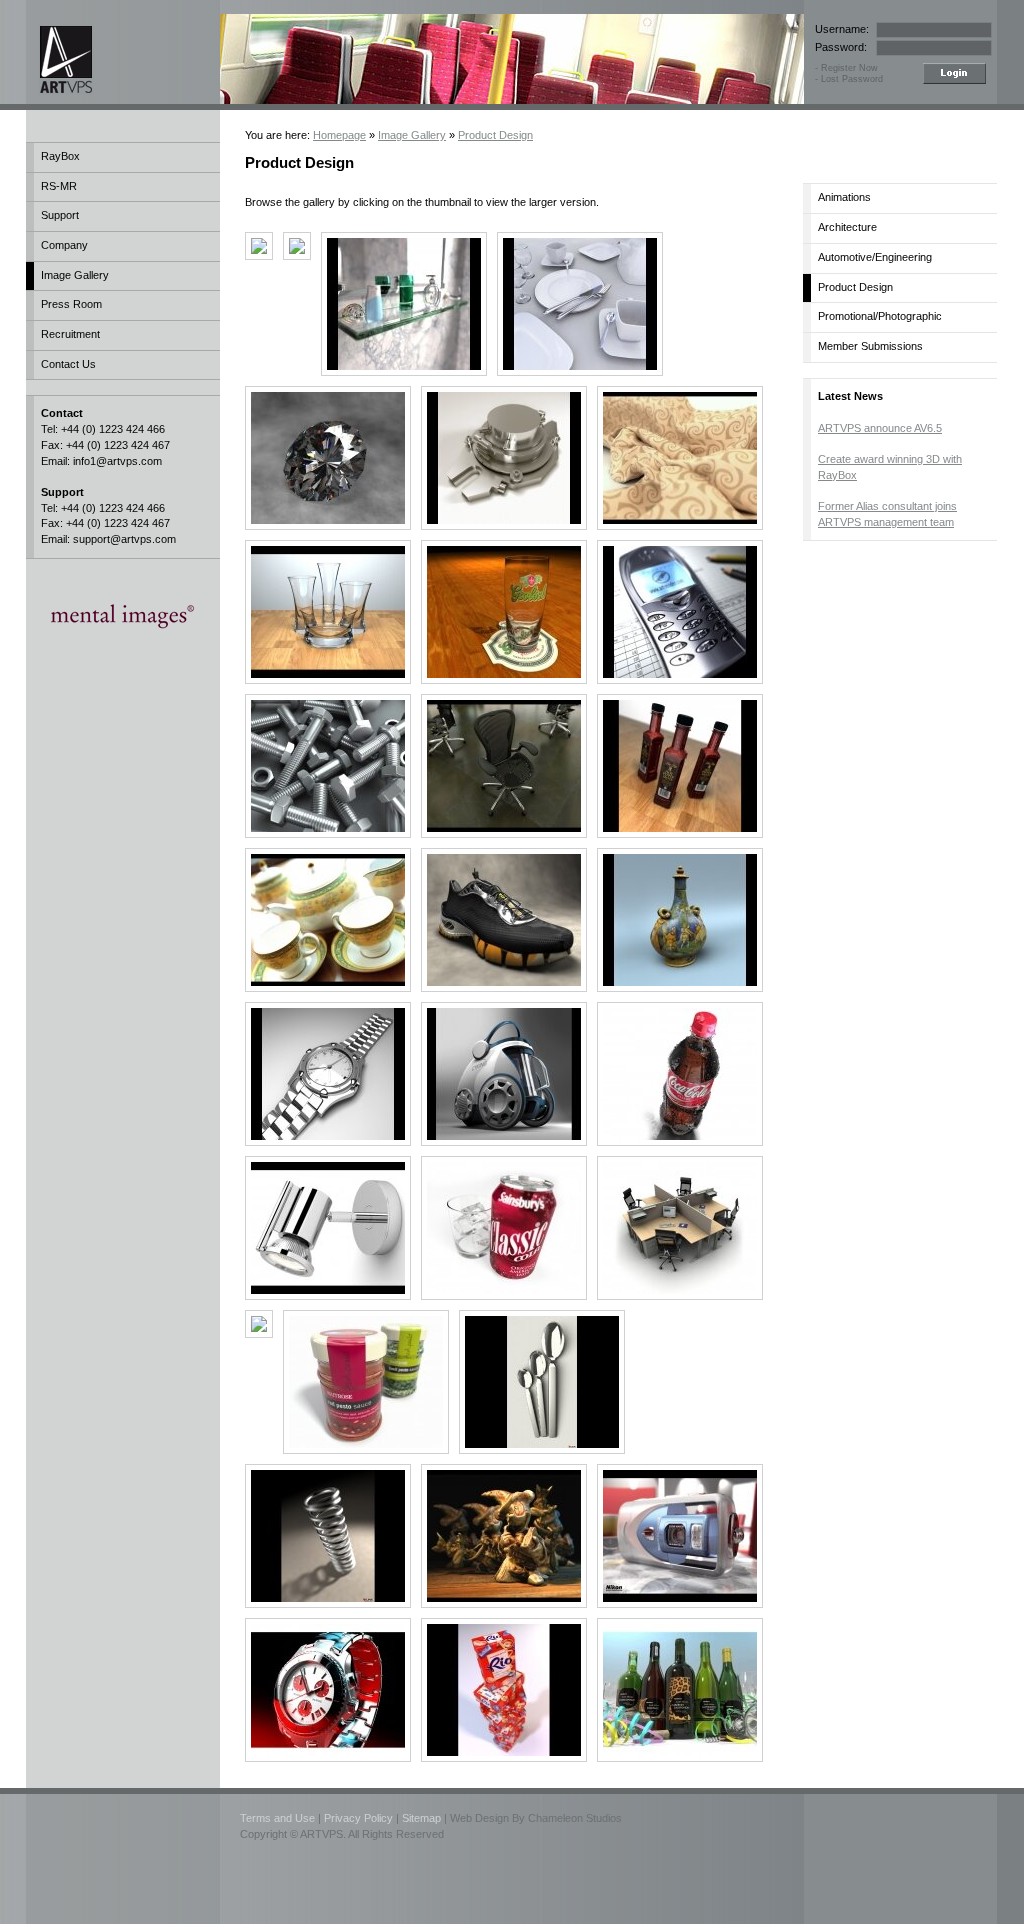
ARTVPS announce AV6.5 (880, 428)
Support (60, 215)
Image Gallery (75, 275)
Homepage (339, 135)
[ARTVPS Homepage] (110, 59)
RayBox (60, 156)
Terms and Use (277, 1818)
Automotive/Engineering (875, 257)
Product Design (495, 135)
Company (64, 245)
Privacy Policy (358, 1818)
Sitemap (421, 1818)
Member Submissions (870, 346)
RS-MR (59, 186)
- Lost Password (849, 79)
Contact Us (68, 364)
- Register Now (846, 68)
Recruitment (70, 334)
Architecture (847, 227)
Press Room (71, 304)
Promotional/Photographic (880, 316)
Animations (844, 197)
